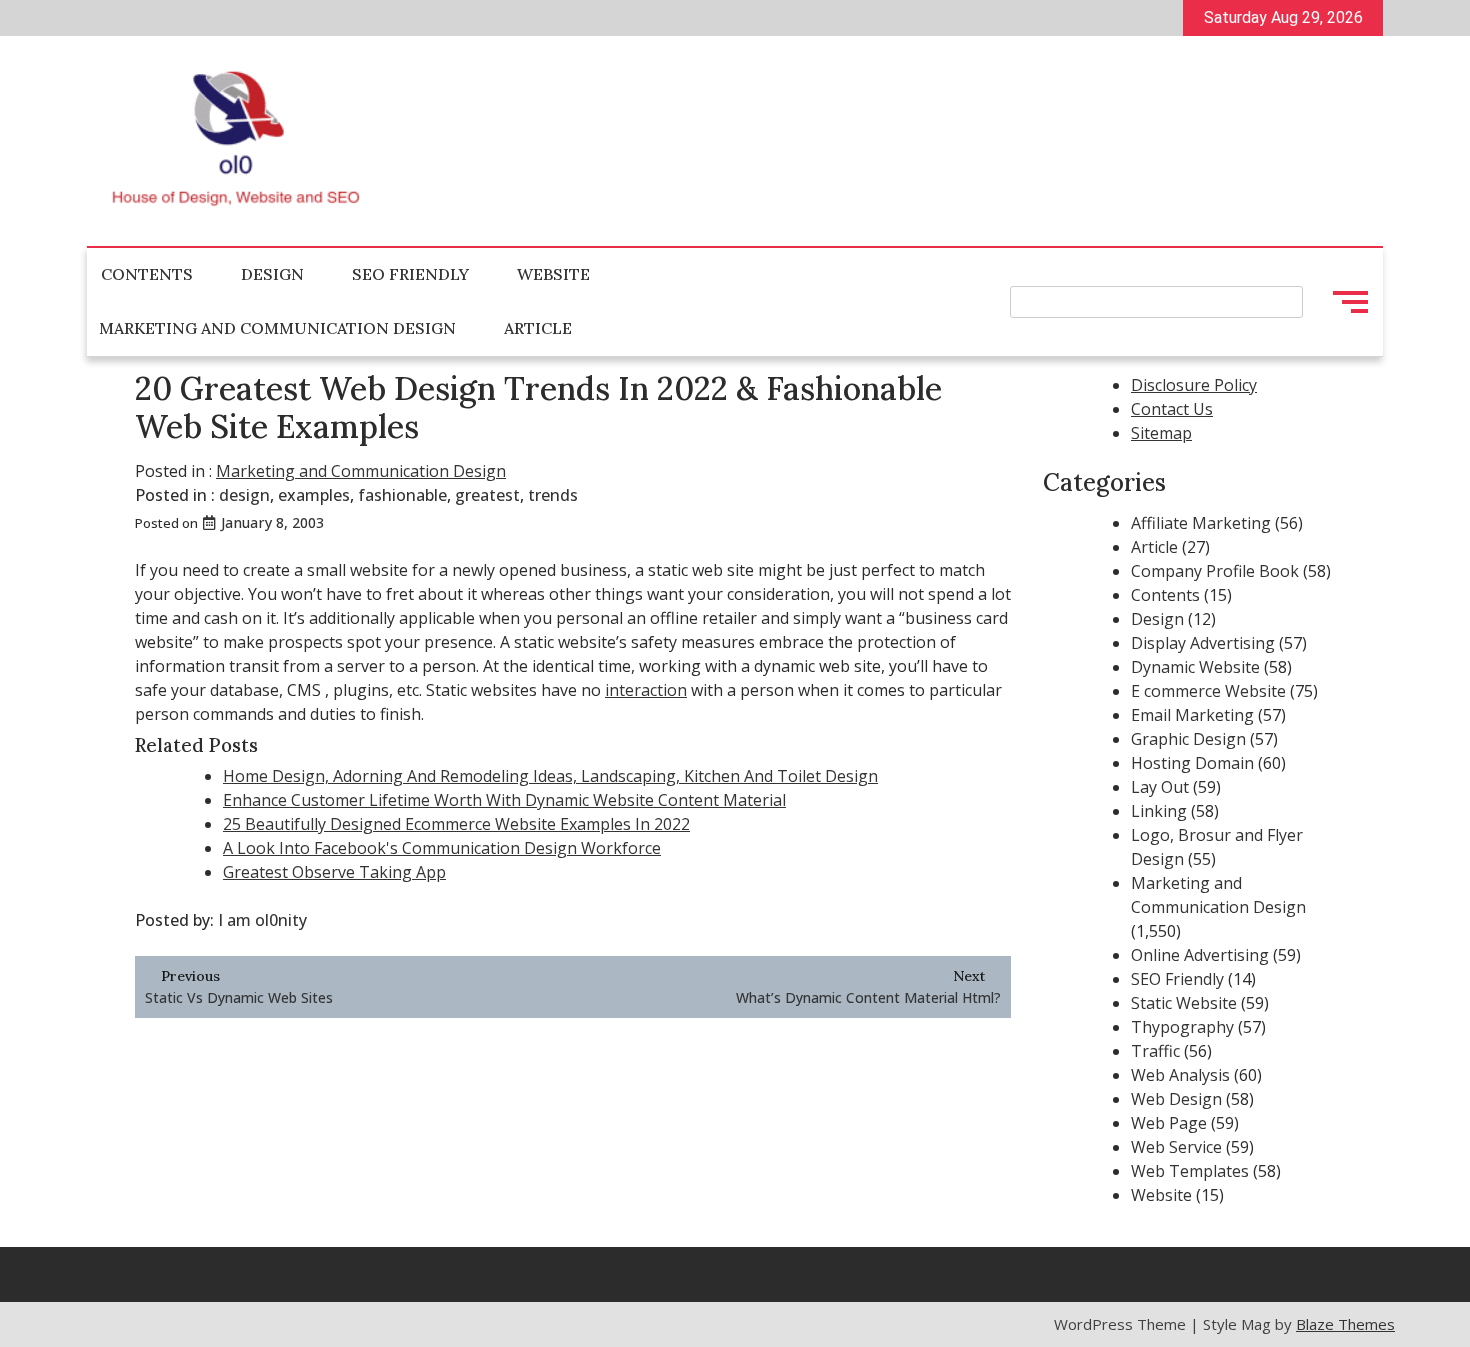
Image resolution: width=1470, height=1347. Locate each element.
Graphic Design (1188, 739)
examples (314, 495)
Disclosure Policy (1194, 385)
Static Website (1184, 1003)
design (244, 495)
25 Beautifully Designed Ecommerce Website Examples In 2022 (456, 824)
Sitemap (1161, 433)
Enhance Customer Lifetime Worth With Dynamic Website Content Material (504, 800)
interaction (646, 690)
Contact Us (1172, 409)
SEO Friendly (410, 274)
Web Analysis (1180, 1075)
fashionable (402, 495)
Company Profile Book (1215, 571)
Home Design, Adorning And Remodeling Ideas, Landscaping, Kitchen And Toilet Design (550, 776)
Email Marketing (1192, 715)
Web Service (1176, 1147)
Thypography (1182, 1027)
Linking (1159, 811)
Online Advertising (1200, 955)
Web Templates (1190, 1171)
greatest (487, 495)
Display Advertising (1203, 643)
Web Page (1169, 1123)
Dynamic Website (1195, 667)
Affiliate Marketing (1201, 523)
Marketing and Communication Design (277, 328)
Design (272, 274)
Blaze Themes (1345, 1324)
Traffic (1155, 1051)
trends (553, 495)
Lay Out (1160, 787)
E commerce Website (1208, 691)
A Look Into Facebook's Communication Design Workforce (442, 848)
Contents (147, 274)
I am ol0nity (262, 920)
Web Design (1176, 1099)
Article (538, 328)
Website (553, 274)
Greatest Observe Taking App (334, 872)
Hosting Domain (1192, 763)
